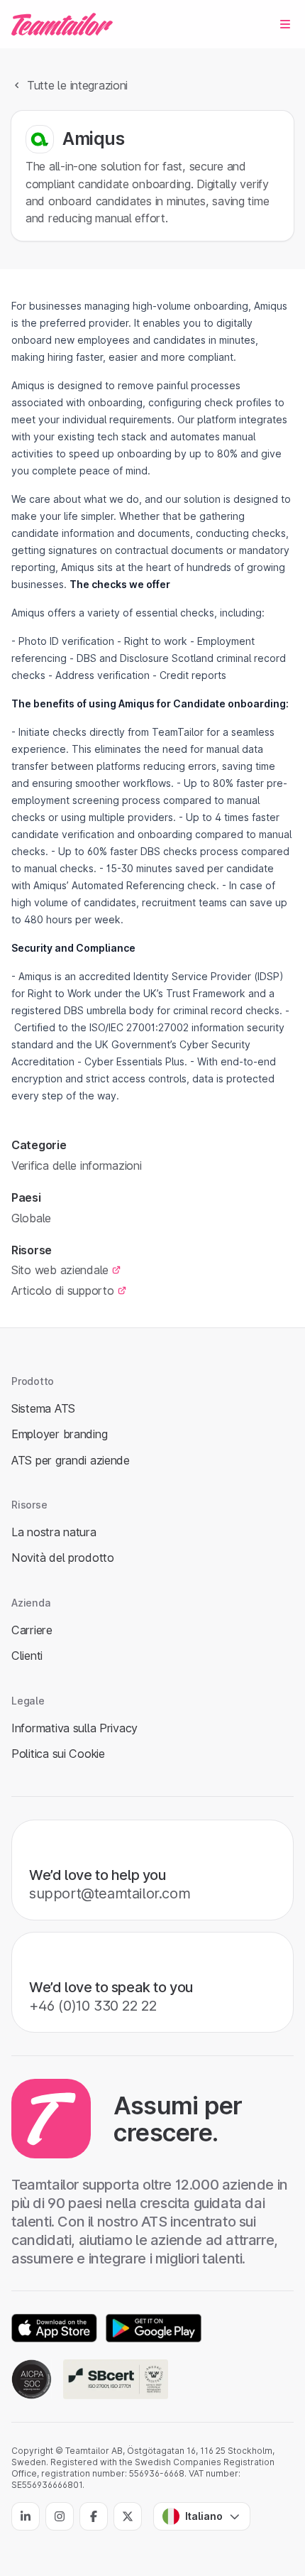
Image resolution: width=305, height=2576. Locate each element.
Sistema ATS (43, 1408)
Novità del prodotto (63, 1558)
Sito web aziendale (60, 1270)
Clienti (27, 1656)
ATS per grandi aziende (71, 1460)
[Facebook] (94, 2516)
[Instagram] (60, 2516)
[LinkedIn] (26, 2516)
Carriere (32, 1630)
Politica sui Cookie (58, 1754)
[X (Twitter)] (128, 2516)
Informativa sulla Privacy (74, 1728)
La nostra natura (54, 1532)
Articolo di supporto (63, 1290)
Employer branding (59, 1434)
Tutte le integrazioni (77, 85)
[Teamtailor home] (62, 24)
